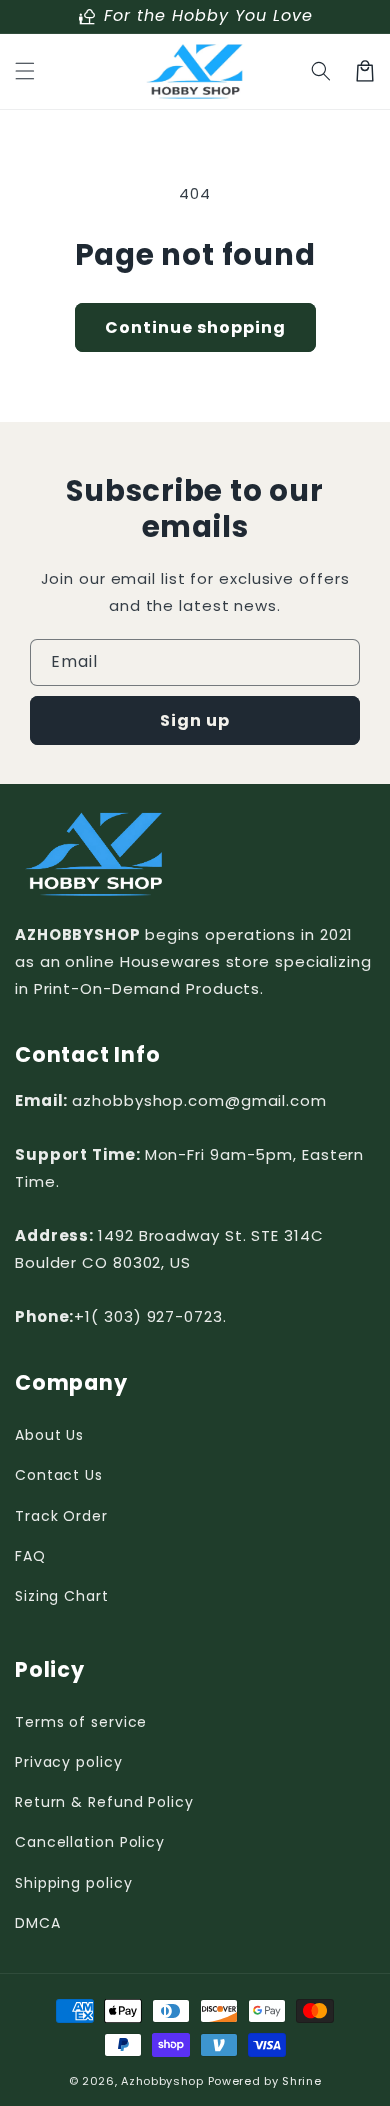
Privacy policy (69, 1762)
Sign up (195, 720)
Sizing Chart (62, 1596)
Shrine (301, 2081)
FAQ (30, 1556)
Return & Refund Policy (104, 1802)
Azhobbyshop (162, 2081)
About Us (49, 1435)
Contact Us (59, 1475)
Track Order (61, 1516)
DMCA (38, 1923)
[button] (25, 71)
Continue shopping (195, 327)
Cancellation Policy (90, 1842)
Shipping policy (74, 1883)
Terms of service (81, 1722)
